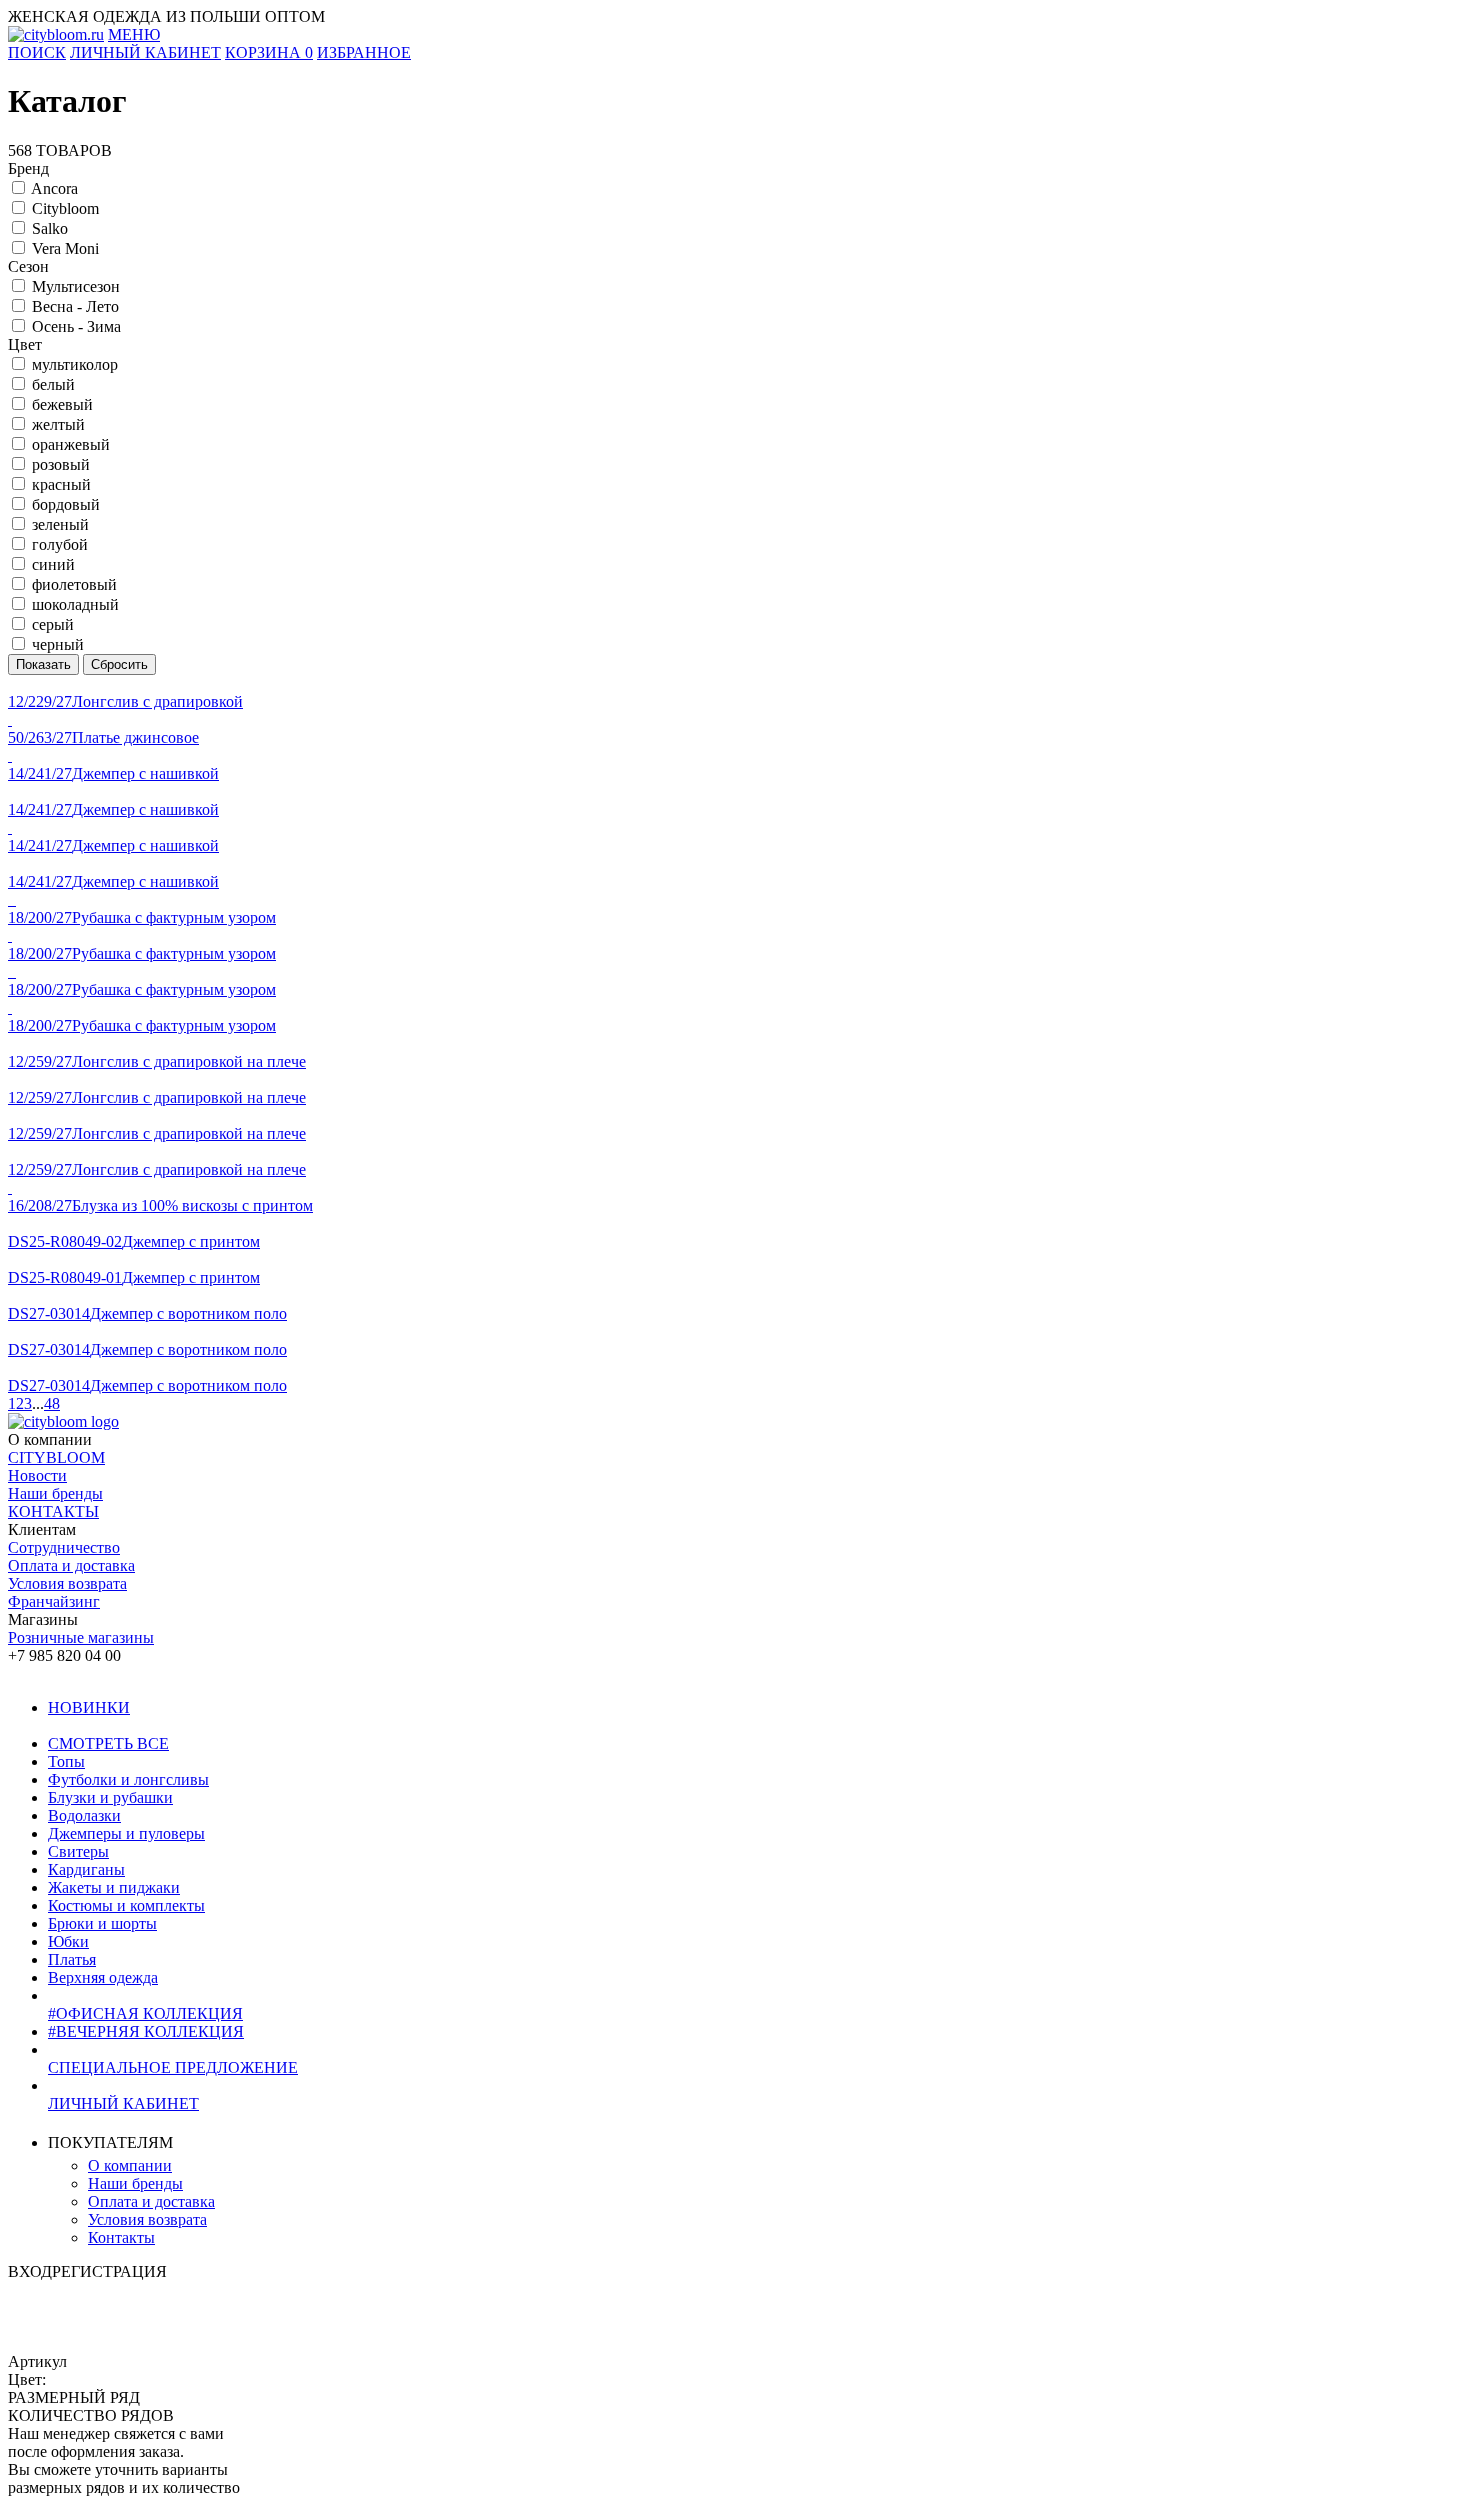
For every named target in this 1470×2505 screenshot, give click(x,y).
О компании (130, 2165)
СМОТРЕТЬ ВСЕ (108, 1743)
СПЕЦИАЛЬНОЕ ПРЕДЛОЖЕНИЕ (173, 2067)
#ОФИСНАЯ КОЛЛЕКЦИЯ (145, 2013)
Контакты (121, 2237)
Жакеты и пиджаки (114, 1887)
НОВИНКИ (89, 1707)
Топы (66, 1761)
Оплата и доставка (71, 1565)
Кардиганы (86, 1869)
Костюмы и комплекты (126, 1905)
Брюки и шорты (102, 1923)
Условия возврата (67, 1583)
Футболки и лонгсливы (128, 1779)
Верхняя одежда (103, 1977)
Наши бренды (55, 1493)
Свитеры (78, 1851)
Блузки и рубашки (110, 1797)
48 (52, 1403)
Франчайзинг (54, 1601)
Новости (37, 1475)
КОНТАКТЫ (53, 1511)
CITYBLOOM (56, 1457)
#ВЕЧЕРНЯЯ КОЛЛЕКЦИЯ (146, 2031)
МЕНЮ (134, 34)
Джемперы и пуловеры (126, 1833)
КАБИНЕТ (145, 52)
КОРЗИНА (269, 52)
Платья (72, 1959)
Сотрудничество (64, 1547)
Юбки (68, 1941)
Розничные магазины (81, 1637)
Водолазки (84, 1815)
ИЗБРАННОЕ (364, 52)
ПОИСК (37, 52)
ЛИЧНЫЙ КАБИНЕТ (123, 2103)
